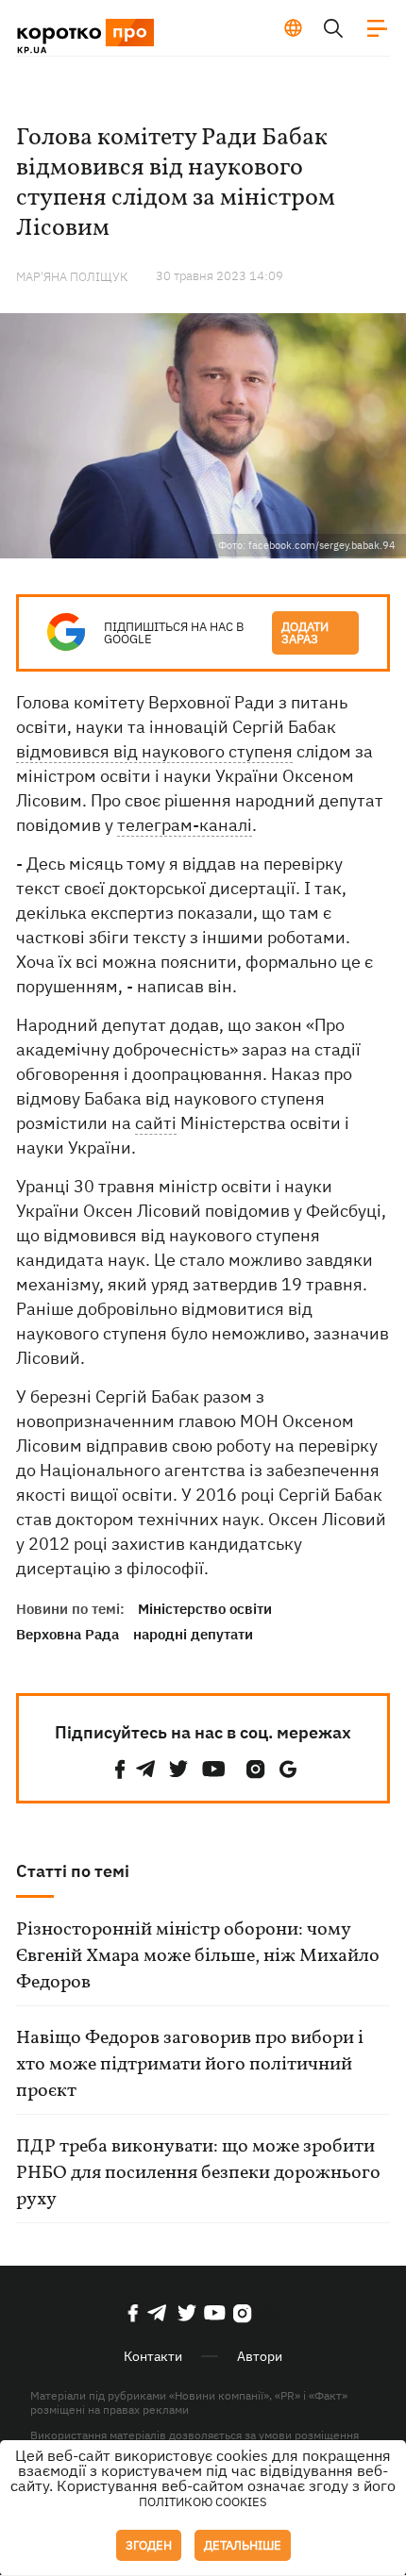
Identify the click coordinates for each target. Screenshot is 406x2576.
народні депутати (193, 1634)
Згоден (149, 2545)
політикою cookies (203, 2502)
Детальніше (243, 2545)
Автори (260, 2356)
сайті (156, 1123)
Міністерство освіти (205, 1609)
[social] (120, 1769)
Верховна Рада (68, 1634)
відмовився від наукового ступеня (154, 751)
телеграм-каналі (185, 825)
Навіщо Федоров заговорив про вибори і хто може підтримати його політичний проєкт (190, 2065)
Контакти (153, 2356)
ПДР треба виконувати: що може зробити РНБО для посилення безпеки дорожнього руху (198, 2173)
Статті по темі (73, 1871)
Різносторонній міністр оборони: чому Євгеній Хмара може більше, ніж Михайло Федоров (198, 1956)
